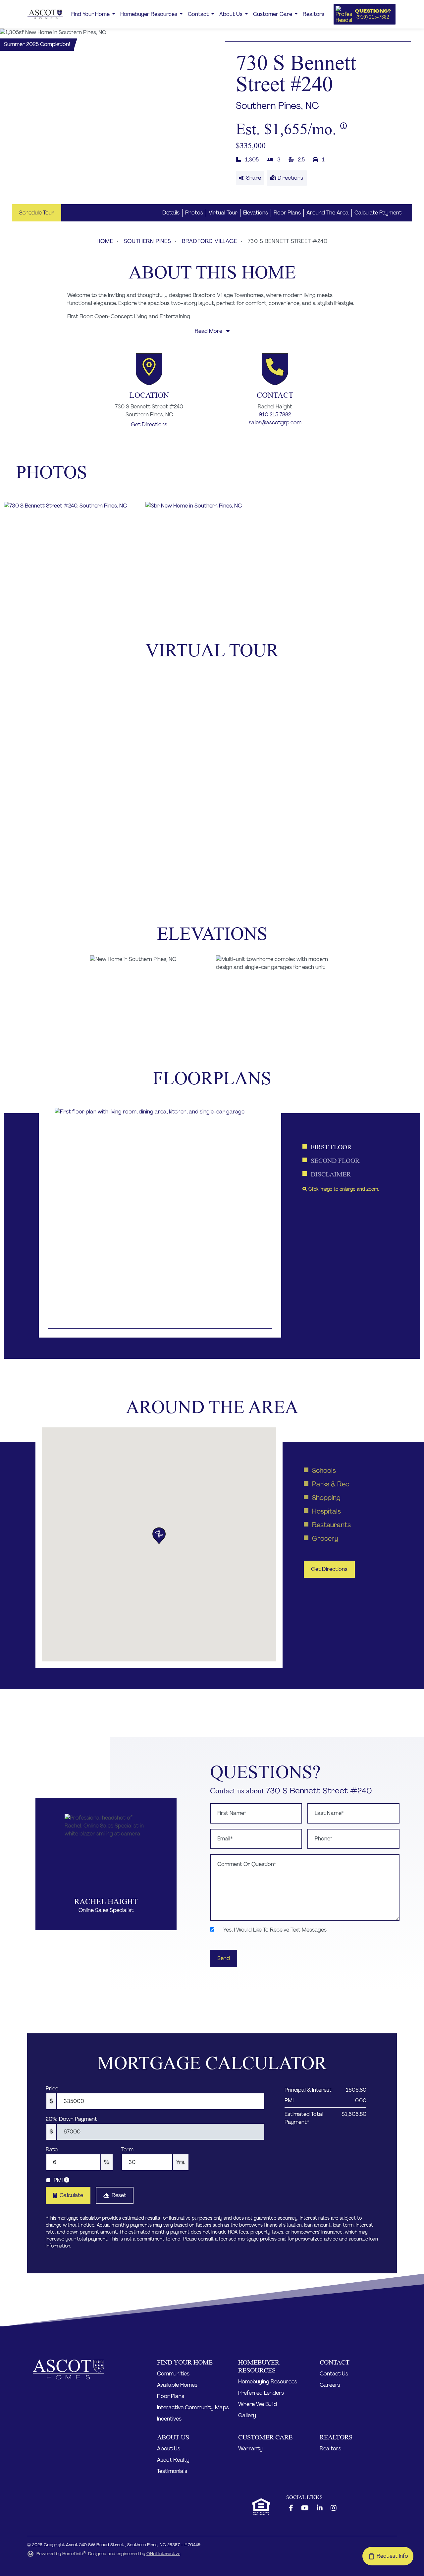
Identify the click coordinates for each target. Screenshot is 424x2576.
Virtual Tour (223, 213)
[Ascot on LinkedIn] (320, 2508)
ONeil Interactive (163, 2554)
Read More (209, 331)
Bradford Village (210, 241)
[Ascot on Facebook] (291, 2508)
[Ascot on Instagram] (334, 2508)
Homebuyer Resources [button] (149, 14)
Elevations (256, 213)
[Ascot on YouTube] (305, 2508)
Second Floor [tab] (335, 1161)
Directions (290, 178)
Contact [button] (199, 14)
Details (171, 213)
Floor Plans (287, 213)
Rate (52, 2150)
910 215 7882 (275, 415)
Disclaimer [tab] (331, 1174)
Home (105, 241)
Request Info (394, 2556)
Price (52, 2089)
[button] (365, 14)
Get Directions (149, 424)
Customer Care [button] (273, 14)
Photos (194, 213)
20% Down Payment (71, 2119)
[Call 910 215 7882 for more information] (275, 369)
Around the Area (328, 213)
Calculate (71, 2195)
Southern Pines (148, 241)
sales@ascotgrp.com (275, 422)
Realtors (314, 14)
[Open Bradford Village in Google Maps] (149, 369)
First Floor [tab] (331, 1147)
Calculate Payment (378, 213)
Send (224, 1958)
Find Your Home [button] (91, 14)
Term (127, 2150)
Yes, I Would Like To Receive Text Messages (274, 1930)
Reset (119, 2195)
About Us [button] (232, 14)
